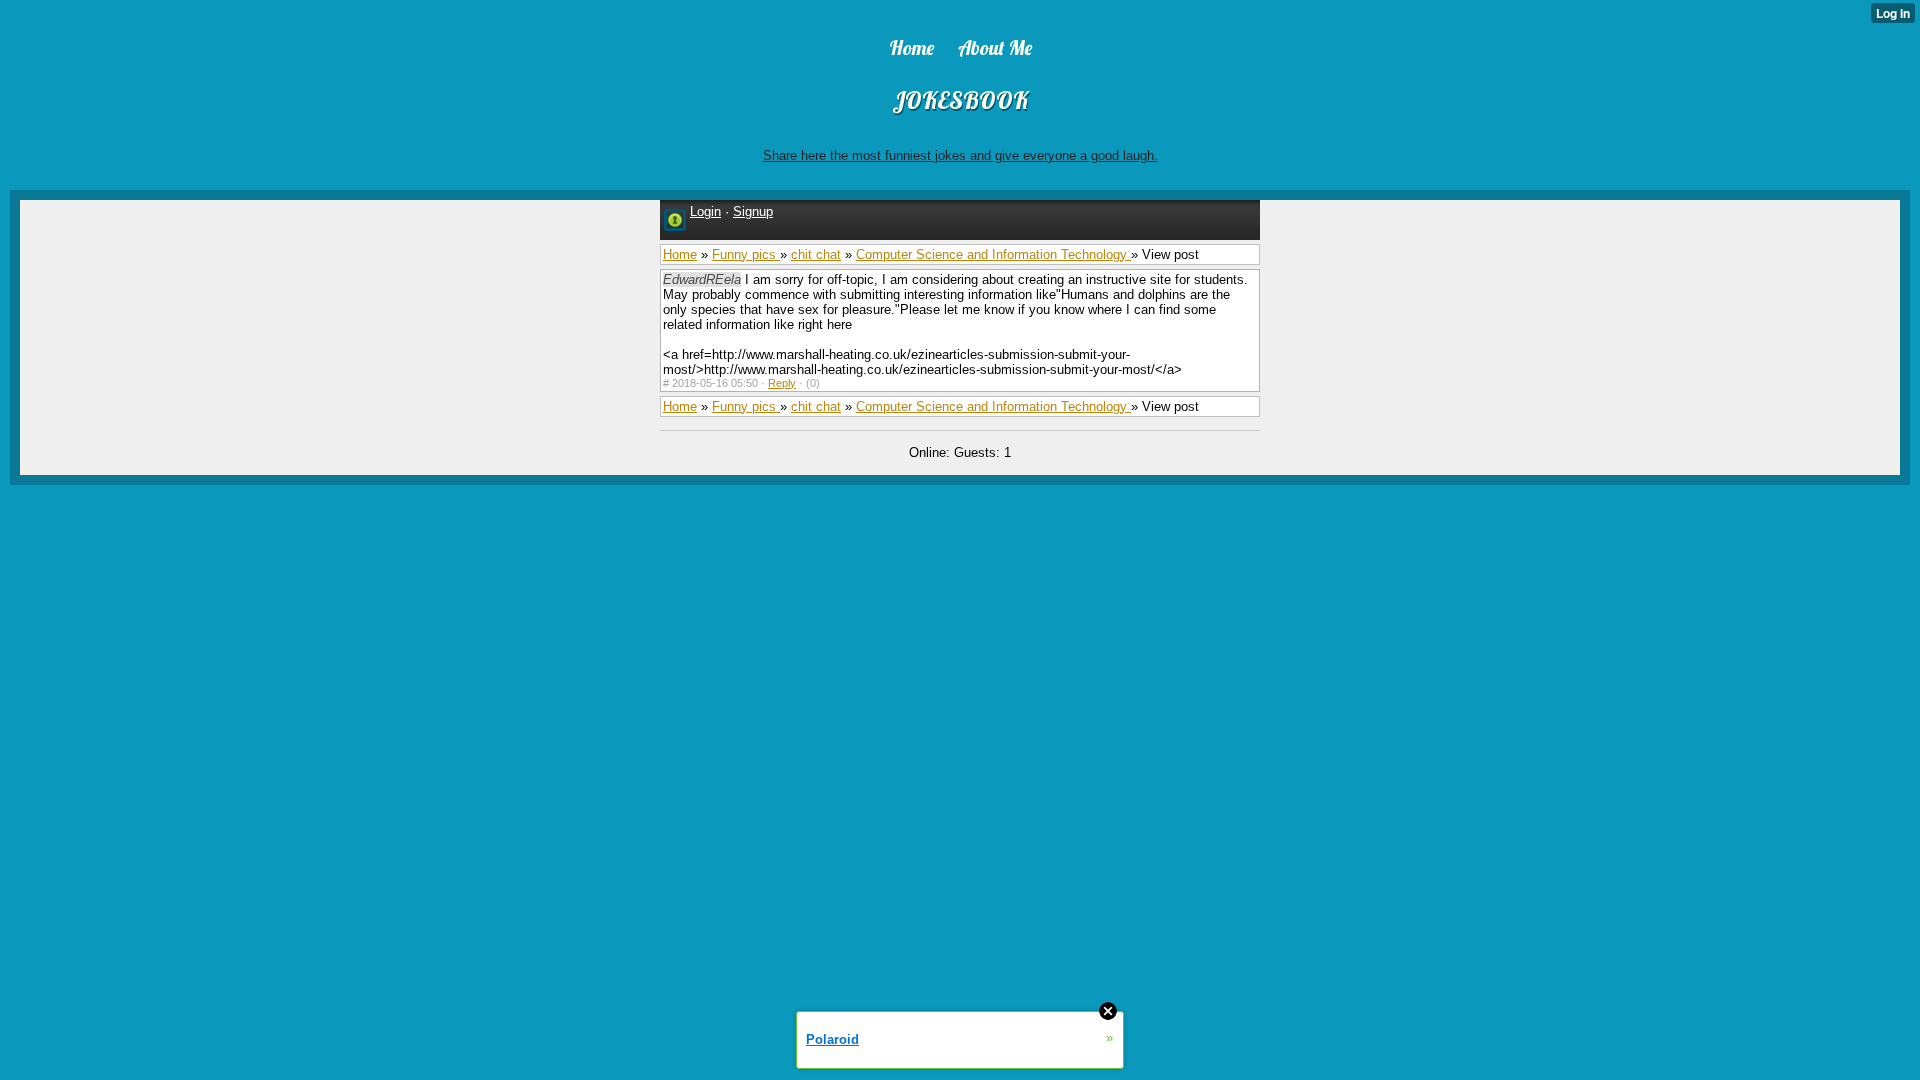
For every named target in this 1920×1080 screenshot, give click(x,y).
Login (705, 211)
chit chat (816, 254)
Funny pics (746, 254)
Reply (782, 383)
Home (680, 254)
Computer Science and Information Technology (993, 254)
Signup (753, 211)
